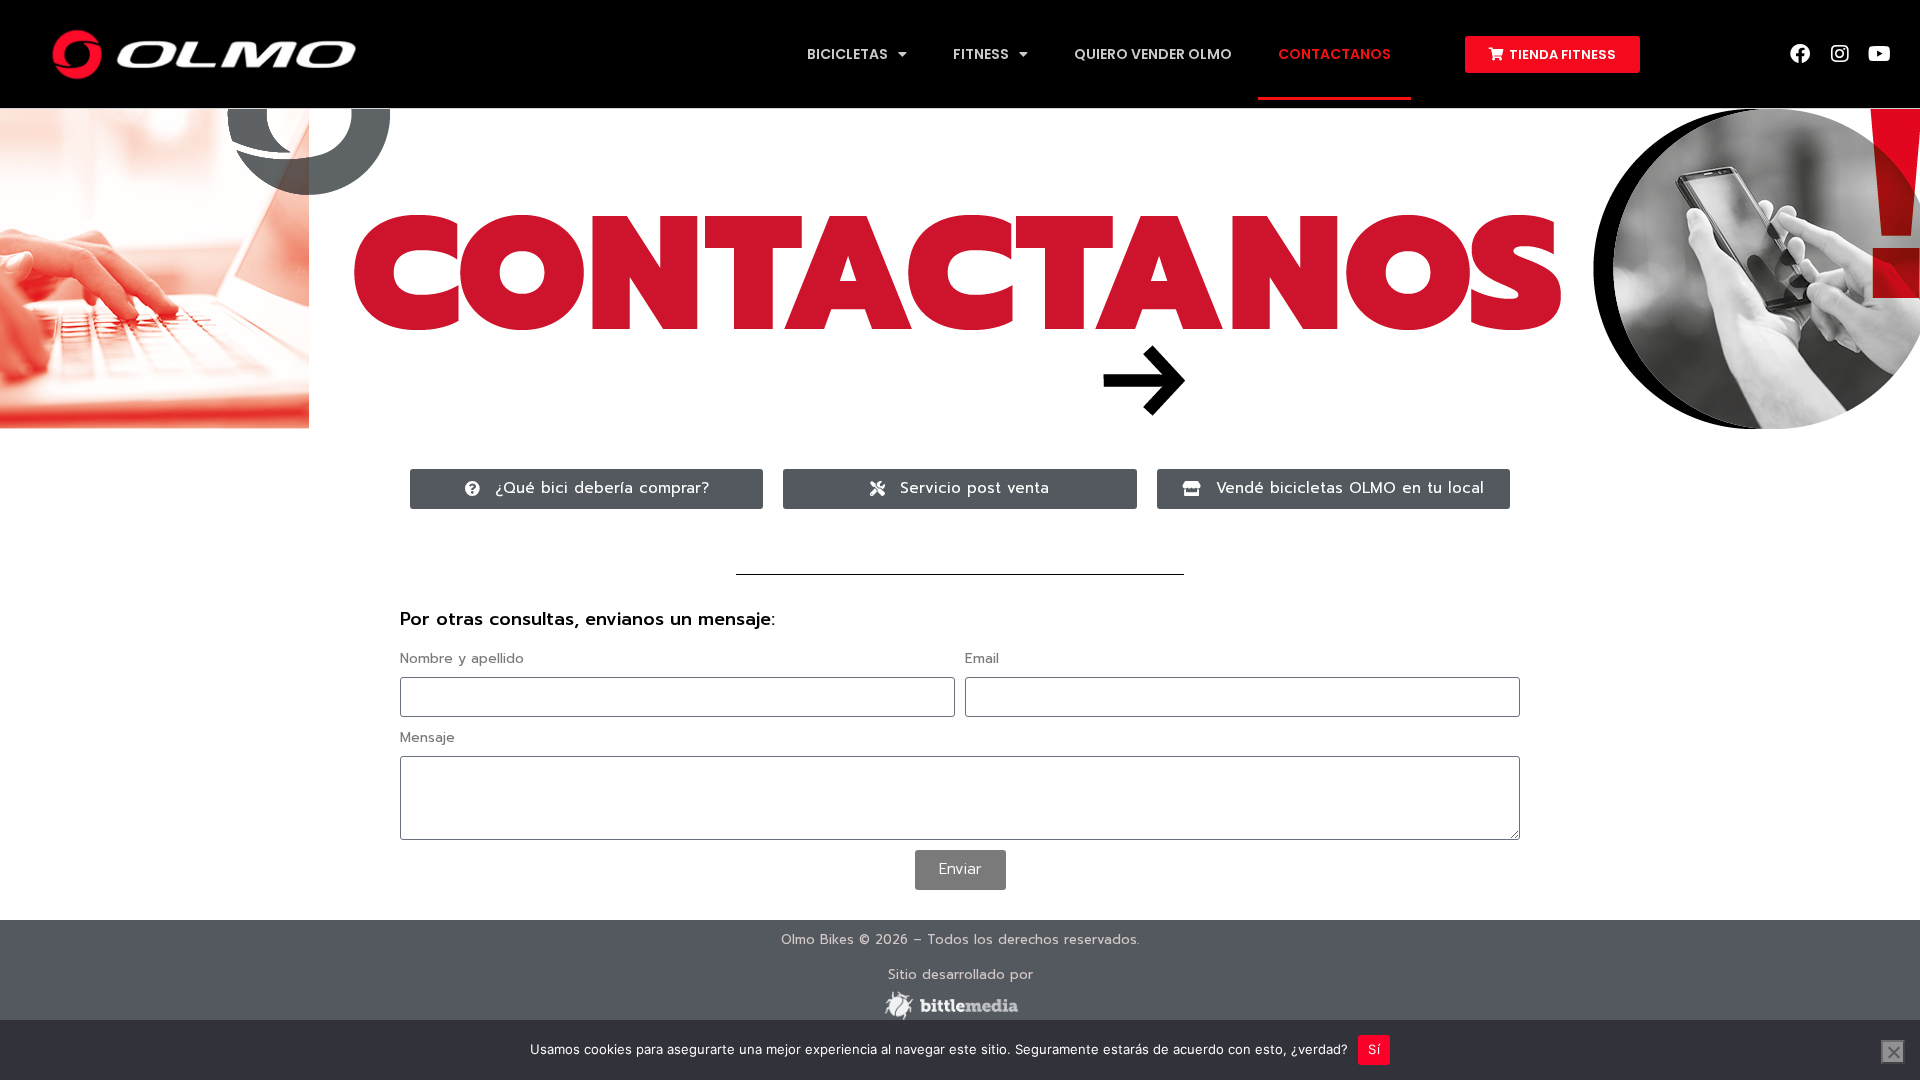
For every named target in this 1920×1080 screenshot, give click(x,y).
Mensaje (427, 737)
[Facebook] (1800, 54)
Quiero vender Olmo (1153, 54)
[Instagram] (1840, 54)
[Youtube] (1880, 54)
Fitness (981, 54)
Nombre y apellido (462, 658)
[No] (1893, 1052)
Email (982, 658)
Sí (1374, 1049)
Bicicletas (847, 54)
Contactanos (1334, 54)
